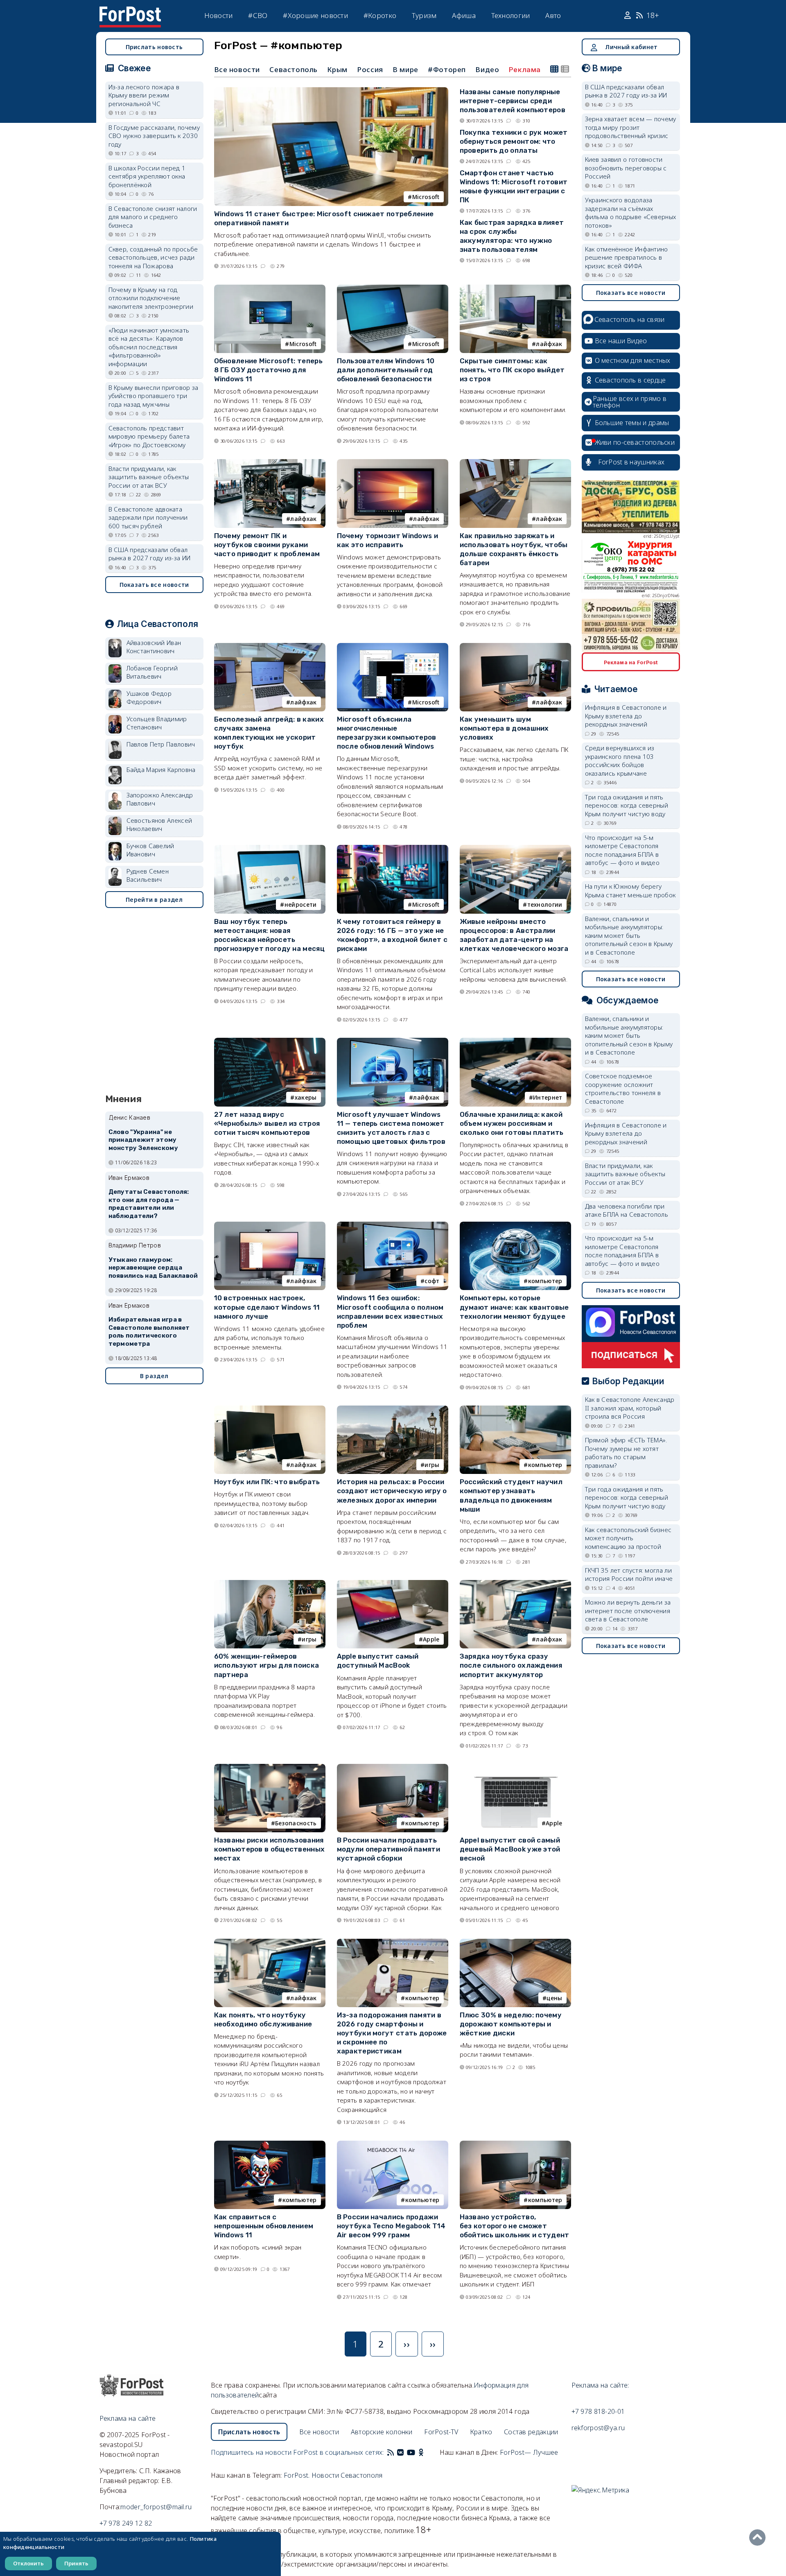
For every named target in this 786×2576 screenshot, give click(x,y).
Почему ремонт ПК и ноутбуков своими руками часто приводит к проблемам (267, 545)
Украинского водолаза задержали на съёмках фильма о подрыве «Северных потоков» (631, 213)
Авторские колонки (382, 2432)
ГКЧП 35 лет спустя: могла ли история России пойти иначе (629, 1574)
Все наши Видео (621, 341)
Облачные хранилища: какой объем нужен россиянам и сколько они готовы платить (512, 1123)
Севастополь (294, 69)
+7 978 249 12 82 (126, 2523)
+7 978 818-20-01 (598, 2411)
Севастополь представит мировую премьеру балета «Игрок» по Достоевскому (149, 436)
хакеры (306, 1097)
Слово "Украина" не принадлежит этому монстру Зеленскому (143, 1140)
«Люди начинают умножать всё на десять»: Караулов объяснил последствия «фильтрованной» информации (149, 347)
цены (554, 1998)
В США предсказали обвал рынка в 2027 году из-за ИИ (150, 554)
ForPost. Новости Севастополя (333, 2475)
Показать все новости (154, 585)
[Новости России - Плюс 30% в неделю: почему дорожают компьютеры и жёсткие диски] (515, 1942)
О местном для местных (633, 360)
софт (432, 1281)
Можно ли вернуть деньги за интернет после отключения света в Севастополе (628, 1611)
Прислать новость (154, 47)
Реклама (525, 70)
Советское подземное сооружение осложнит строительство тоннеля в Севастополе (623, 1089)
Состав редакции (531, 2432)
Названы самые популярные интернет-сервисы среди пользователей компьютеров (513, 101)
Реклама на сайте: (600, 2385)
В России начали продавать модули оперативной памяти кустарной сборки (389, 1849)
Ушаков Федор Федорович (149, 698)
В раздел (154, 1376)
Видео (487, 69)
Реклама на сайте (128, 2418)
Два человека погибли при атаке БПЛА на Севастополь (627, 1210)
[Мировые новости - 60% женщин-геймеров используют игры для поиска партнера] (270, 1583)
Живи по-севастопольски (635, 442)
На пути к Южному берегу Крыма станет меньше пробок (630, 891)
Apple (431, 1639)
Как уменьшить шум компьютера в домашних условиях (504, 728)
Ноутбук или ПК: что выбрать (267, 1482)
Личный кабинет (631, 47)
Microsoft (426, 197)
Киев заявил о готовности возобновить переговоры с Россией (626, 168)
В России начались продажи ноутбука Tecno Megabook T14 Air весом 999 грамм (391, 2226)
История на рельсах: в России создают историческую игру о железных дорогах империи (392, 1491)
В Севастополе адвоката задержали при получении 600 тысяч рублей (148, 517)
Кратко (481, 2432)
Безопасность (296, 1823)
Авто (553, 15)
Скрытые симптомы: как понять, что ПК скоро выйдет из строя (512, 370)
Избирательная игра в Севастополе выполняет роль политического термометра (149, 1332)
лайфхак (549, 344)
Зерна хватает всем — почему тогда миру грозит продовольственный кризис (631, 127)
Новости (219, 15)
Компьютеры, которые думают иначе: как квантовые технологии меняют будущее (514, 1307)
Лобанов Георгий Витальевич (152, 672)
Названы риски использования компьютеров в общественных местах (270, 1849)
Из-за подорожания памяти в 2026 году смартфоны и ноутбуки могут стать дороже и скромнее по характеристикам (392, 2033)
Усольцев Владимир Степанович (157, 723)
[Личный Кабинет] (629, 16)
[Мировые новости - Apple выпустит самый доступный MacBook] (393, 1583)
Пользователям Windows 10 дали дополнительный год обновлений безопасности (386, 370)
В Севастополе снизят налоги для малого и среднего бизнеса (153, 217)
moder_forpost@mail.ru (156, 2507)
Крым (337, 69)
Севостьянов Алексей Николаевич (159, 825)
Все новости (237, 69)
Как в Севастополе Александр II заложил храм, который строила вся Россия (630, 1408)
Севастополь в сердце (630, 380)
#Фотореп (447, 69)
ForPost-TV (441, 2432)
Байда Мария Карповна (161, 770)
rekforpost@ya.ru (598, 2428)
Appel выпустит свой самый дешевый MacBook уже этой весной (510, 1849)
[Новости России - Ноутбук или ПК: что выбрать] (270, 1409)
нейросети (301, 904)
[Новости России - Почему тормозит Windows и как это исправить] (393, 463)
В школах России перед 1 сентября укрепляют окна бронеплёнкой (147, 176)
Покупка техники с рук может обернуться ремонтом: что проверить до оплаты (514, 141)
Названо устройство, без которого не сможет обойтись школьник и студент (515, 2226)
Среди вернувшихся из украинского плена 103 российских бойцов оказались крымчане (620, 761)
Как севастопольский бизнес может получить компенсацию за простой (628, 1538)
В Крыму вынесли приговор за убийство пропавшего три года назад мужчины (154, 396)
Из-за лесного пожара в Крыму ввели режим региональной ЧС (144, 95)
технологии (545, 904)
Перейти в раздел (154, 900)
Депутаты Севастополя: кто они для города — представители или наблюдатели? (149, 1204)
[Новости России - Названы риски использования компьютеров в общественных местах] (270, 1767)
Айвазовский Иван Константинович (154, 647)
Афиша (464, 15)
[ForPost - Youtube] (411, 2452)
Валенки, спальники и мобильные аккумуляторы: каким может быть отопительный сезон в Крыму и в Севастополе (629, 935)
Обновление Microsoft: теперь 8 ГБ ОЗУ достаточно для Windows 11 (268, 370)
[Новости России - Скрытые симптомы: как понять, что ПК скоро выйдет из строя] (515, 288)
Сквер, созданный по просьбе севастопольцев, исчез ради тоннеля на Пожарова (153, 257)
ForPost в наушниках (631, 462)
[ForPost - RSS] (391, 2452)
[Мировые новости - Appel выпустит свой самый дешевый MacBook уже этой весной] (515, 1767)
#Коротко (380, 15)
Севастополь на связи (630, 319)
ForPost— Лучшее (529, 2452)
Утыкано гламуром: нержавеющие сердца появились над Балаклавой (153, 1268)
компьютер (545, 1281)
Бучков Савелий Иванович (150, 850)
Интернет (548, 1097)
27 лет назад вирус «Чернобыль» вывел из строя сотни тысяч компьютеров (267, 1123)
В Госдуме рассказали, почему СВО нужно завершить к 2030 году (154, 136)
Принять (76, 2563)
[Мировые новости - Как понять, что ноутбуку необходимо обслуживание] (270, 1942)
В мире (405, 69)
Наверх (759, 2538)
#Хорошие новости (315, 15)
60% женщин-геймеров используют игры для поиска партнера (267, 1665)
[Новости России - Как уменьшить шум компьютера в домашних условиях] (515, 646)
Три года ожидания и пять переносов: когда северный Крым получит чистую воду (627, 805)
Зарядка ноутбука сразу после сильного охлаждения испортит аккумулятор (511, 1665)
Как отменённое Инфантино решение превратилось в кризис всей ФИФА (627, 257)
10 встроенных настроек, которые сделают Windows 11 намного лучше (267, 1307)
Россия (370, 69)
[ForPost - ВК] (400, 2452)
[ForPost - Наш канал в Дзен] (427, 2452)
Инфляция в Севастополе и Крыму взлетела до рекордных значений (626, 716)
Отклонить (28, 2563)
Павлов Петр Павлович (161, 744)
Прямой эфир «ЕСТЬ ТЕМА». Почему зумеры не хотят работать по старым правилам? (626, 1453)
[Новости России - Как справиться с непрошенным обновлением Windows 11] (270, 2144)
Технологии (511, 15)
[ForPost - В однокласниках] (421, 2452)
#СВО (258, 15)
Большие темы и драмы (632, 423)
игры (432, 1465)
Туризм (424, 15)
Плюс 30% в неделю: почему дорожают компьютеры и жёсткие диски (511, 2024)
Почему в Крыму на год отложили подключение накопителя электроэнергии (151, 298)
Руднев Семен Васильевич (148, 875)
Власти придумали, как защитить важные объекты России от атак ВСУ (149, 477)
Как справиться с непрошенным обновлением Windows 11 (264, 2226)
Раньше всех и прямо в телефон (630, 402)
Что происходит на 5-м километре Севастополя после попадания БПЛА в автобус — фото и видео (622, 850)
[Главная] (130, 11)
